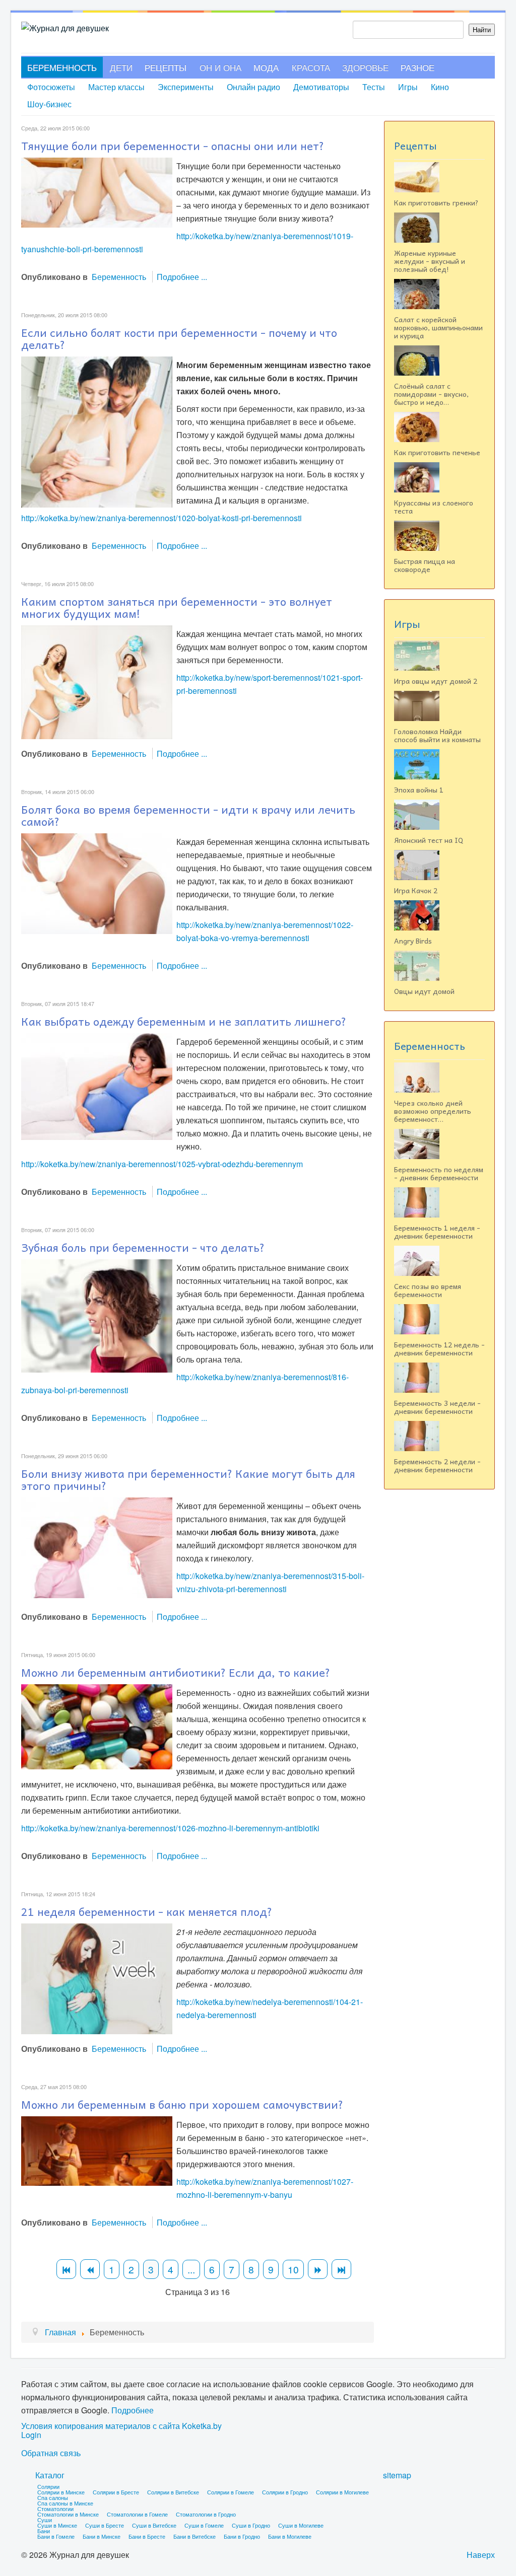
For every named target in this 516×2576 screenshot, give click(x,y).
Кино (440, 87)
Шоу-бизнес (49, 104)
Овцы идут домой (424, 991)
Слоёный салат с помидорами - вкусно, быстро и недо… (431, 394)
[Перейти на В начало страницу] (66, 2269)
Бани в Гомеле (56, 2536)
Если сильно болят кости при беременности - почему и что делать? (179, 338)
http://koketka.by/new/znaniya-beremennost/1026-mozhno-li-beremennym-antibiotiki (170, 1828)
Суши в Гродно (251, 2525)
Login (31, 2435)
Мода (266, 67)
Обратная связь (51, 2453)
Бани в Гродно (242, 2536)
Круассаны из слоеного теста (434, 507)
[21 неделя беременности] (97, 1978)
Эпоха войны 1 (419, 790)
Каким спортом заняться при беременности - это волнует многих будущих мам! (177, 607)
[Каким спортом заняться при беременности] (97, 681)
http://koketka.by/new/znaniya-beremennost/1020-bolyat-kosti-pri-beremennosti (162, 518)
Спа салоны (53, 2497)
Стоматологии (55, 2509)
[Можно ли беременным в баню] (97, 2150)
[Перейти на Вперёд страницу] (318, 2269)
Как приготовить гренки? (436, 202)
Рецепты (166, 67)
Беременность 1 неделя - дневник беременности (437, 1232)
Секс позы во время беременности (428, 1290)
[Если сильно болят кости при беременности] (97, 431)
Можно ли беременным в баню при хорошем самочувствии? (182, 2104)
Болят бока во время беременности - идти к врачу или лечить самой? (188, 815)
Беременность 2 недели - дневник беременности (437, 1465)
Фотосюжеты (51, 87)
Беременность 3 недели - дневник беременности (437, 1407)
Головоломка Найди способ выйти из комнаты (437, 735)
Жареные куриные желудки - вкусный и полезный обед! (430, 261)
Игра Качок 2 (416, 890)
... (191, 2269)
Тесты (374, 87)
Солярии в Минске (61, 2492)
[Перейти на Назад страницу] (90, 2269)
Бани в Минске (102, 2536)
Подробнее (133, 2410)
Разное (417, 67)
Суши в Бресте (105, 2525)
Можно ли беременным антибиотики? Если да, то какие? (176, 1672)
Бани (44, 2531)
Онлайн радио (253, 87)
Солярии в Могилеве (342, 2492)
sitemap (397, 2475)
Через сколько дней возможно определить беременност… (433, 1111)
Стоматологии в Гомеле (137, 2514)
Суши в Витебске (154, 2525)
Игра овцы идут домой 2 (436, 681)
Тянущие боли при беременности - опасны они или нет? (173, 146)
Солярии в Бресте (116, 2492)
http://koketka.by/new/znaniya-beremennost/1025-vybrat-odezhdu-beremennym (162, 1164)
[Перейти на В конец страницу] (341, 2269)
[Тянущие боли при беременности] (97, 192)
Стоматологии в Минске (68, 2514)
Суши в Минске (57, 2525)
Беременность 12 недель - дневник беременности (439, 1348)
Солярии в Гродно (285, 2492)
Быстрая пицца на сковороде (425, 565)
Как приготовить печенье (437, 452)
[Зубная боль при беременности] (97, 1315)
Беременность (62, 67)
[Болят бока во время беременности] (97, 882)
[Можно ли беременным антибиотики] (97, 1725)
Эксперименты (186, 87)
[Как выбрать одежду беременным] (97, 1085)
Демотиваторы (321, 87)
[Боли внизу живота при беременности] (97, 1547)
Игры (408, 87)
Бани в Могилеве (290, 2536)
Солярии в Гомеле (231, 2492)
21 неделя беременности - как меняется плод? (147, 1911)
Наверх (481, 2555)
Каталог (50, 2475)
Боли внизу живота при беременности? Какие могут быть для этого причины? (188, 1479)
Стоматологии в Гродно (206, 2514)
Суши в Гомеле (204, 2525)
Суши (45, 2520)
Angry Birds (413, 941)
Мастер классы (116, 87)
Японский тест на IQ (429, 840)
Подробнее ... (182, 277)
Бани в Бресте (147, 2536)
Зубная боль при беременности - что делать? (143, 1247)
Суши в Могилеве (301, 2525)
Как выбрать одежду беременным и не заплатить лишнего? (184, 1021)
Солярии (48, 2486)
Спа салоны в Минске (65, 2503)
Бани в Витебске (195, 2536)
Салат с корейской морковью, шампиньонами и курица (438, 327)
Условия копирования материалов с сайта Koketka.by (121, 2426)
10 (293, 2269)
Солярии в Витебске (173, 2492)
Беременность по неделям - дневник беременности (439, 1173)
